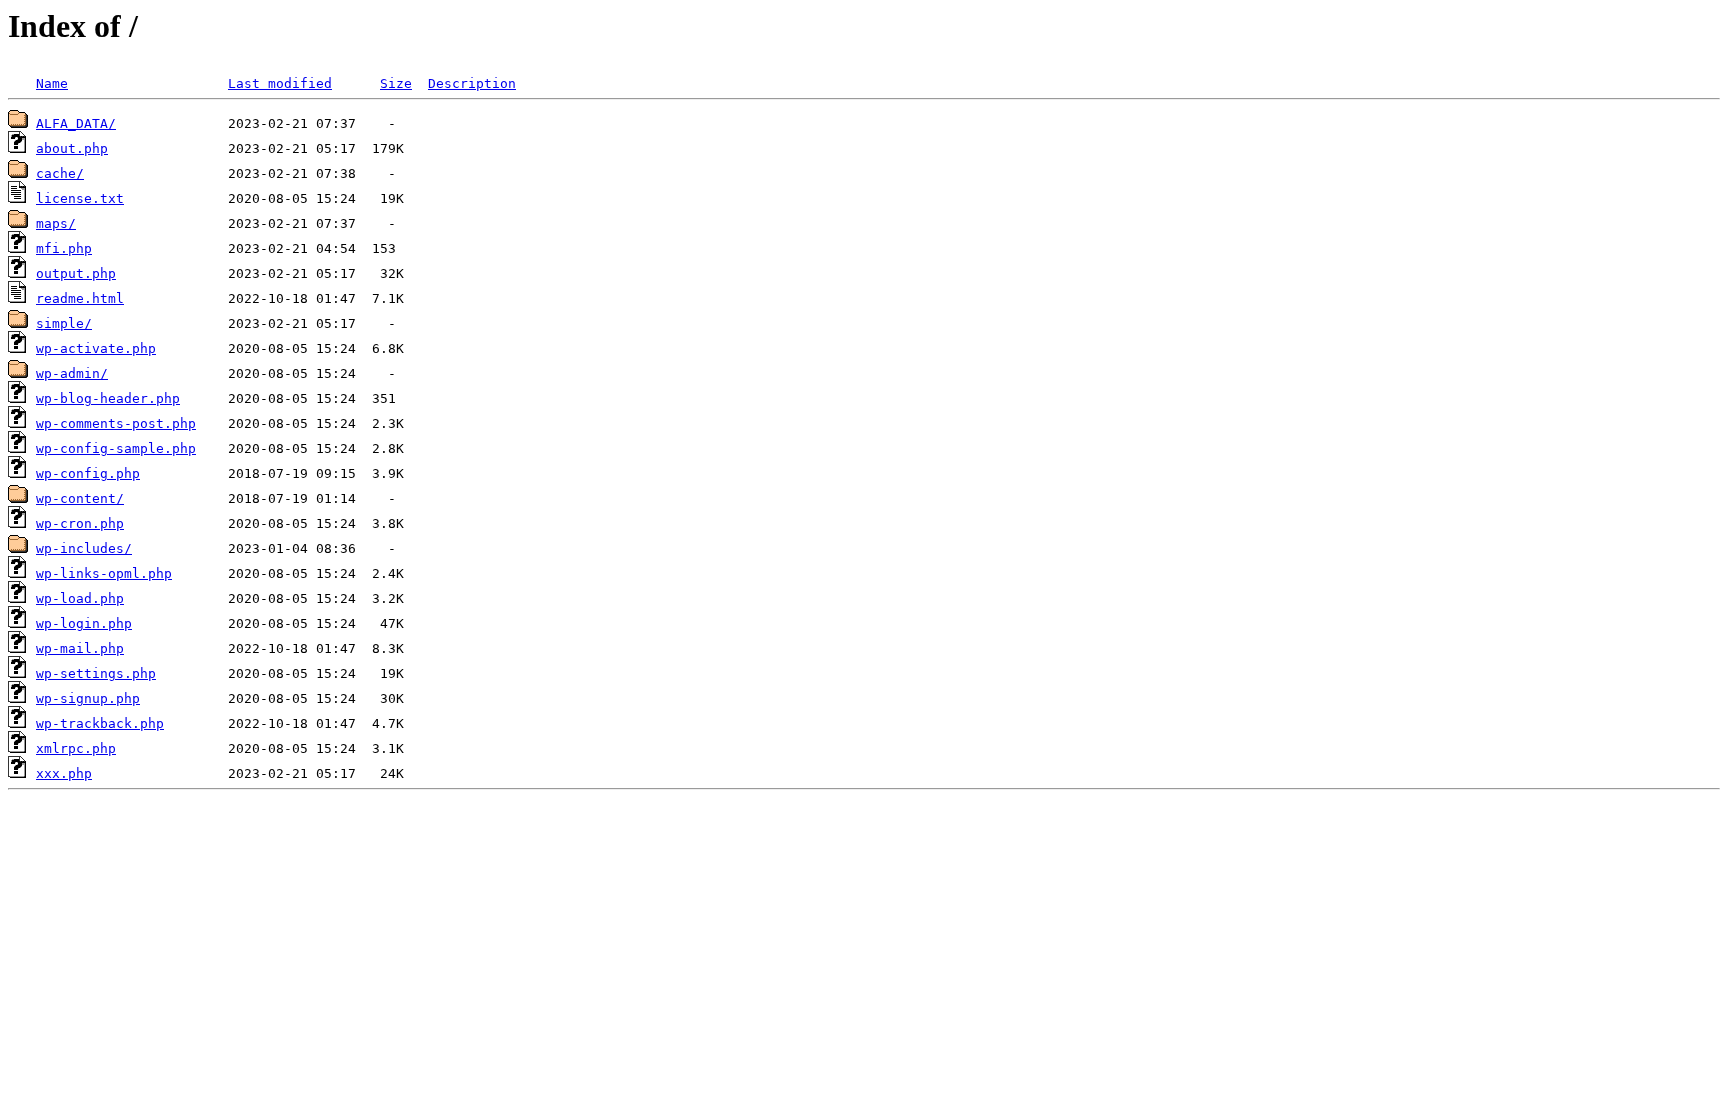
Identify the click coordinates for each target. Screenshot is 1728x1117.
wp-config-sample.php (116, 448)
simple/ (64, 323)
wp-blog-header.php (108, 398)
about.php (72, 148)
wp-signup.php (88, 698)
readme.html (80, 298)
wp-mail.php (80, 648)
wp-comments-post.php (116, 423)
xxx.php (64, 773)
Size (396, 83)
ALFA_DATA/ (76, 123)
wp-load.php (80, 598)
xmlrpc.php (76, 748)
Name (52, 83)
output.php (76, 273)
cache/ (60, 173)
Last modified (280, 83)
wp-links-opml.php (104, 573)
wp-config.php (88, 473)
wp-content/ (80, 498)
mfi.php (64, 248)
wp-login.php (84, 623)
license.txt (80, 198)
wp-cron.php (80, 523)
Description (472, 83)
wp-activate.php (96, 348)
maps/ (56, 223)
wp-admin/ (72, 373)
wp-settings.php (96, 673)
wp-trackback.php (100, 723)
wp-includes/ (84, 548)
